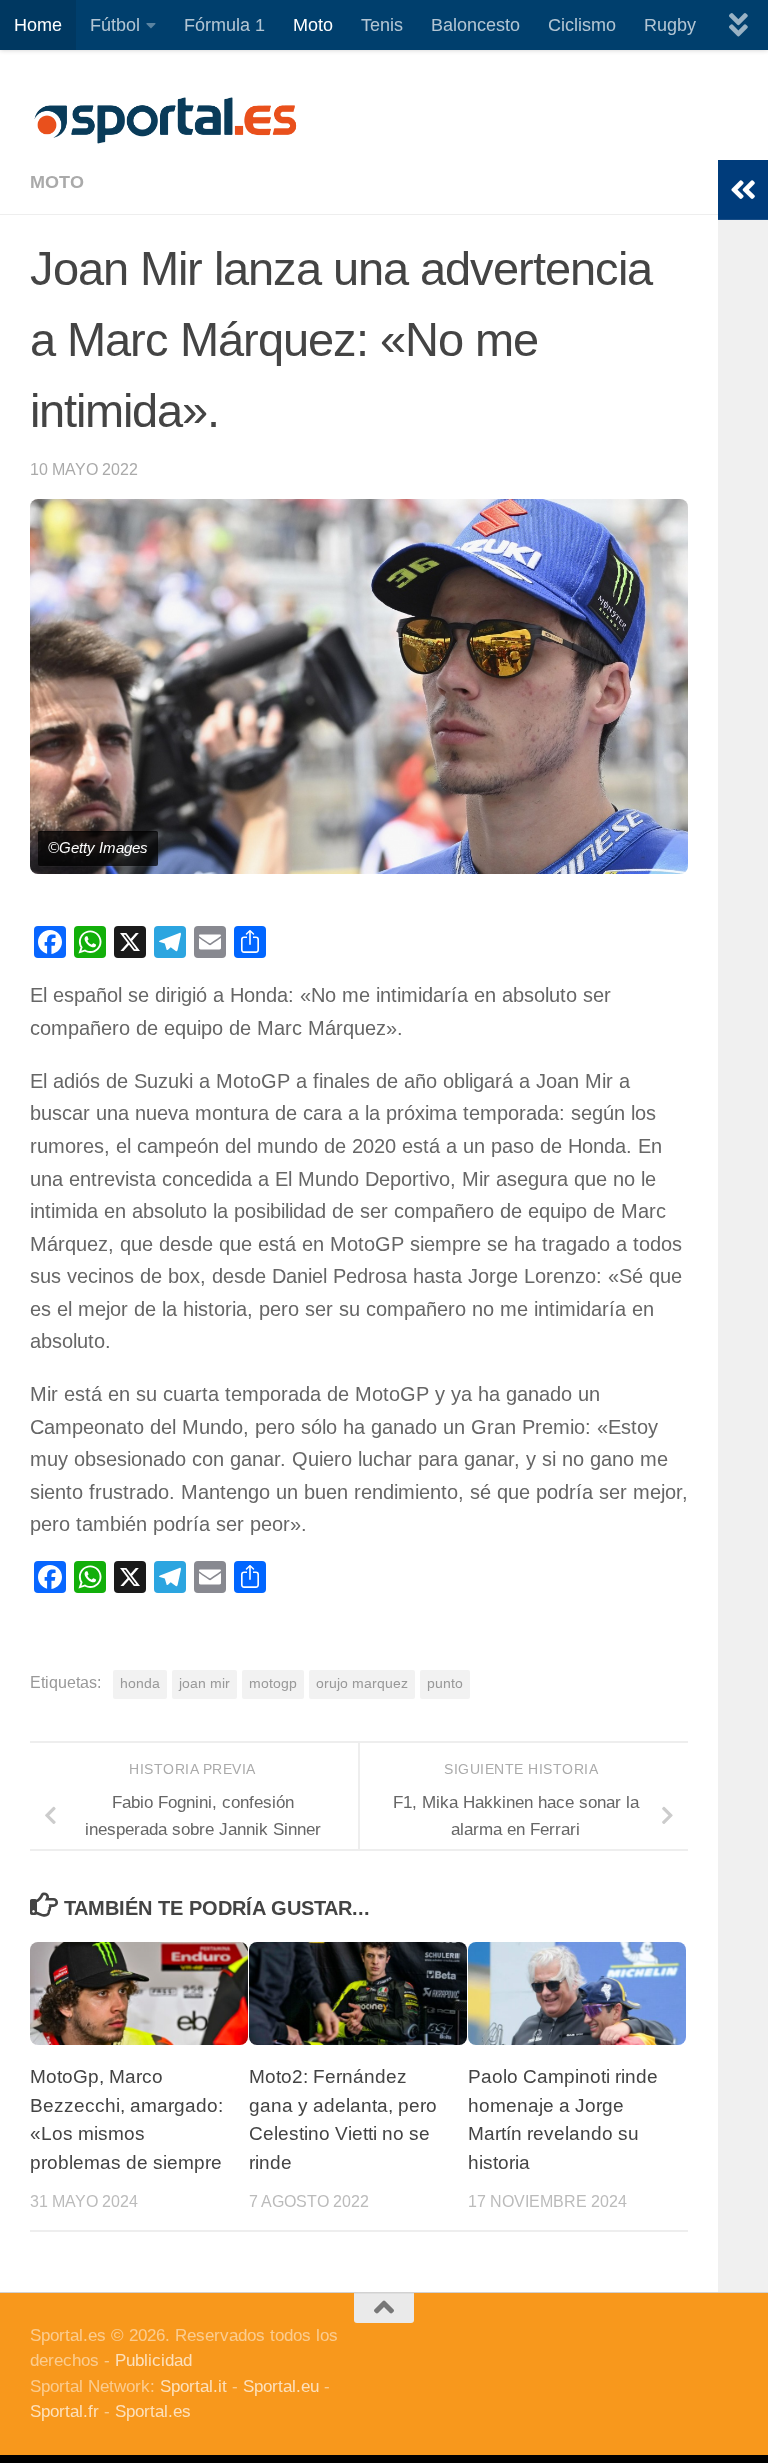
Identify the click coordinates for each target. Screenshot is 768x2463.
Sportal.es (153, 2411)
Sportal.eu (281, 2386)
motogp (273, 1683)
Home (38, 25)
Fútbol (115, 25)
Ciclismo (582, 25)
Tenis (382, 25)
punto (445, 1683)
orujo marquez (362, 1683)
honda (140, 1683)
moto (57, 182)
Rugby (670, 25)
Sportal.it (193, 2386)
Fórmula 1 (224, 25)
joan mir (204, 1683)
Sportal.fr (64, 2411)
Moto (313, 25)
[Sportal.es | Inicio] (165, 120)
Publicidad (153, 2360)
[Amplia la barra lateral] (743, 190)
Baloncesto (475, 25)
